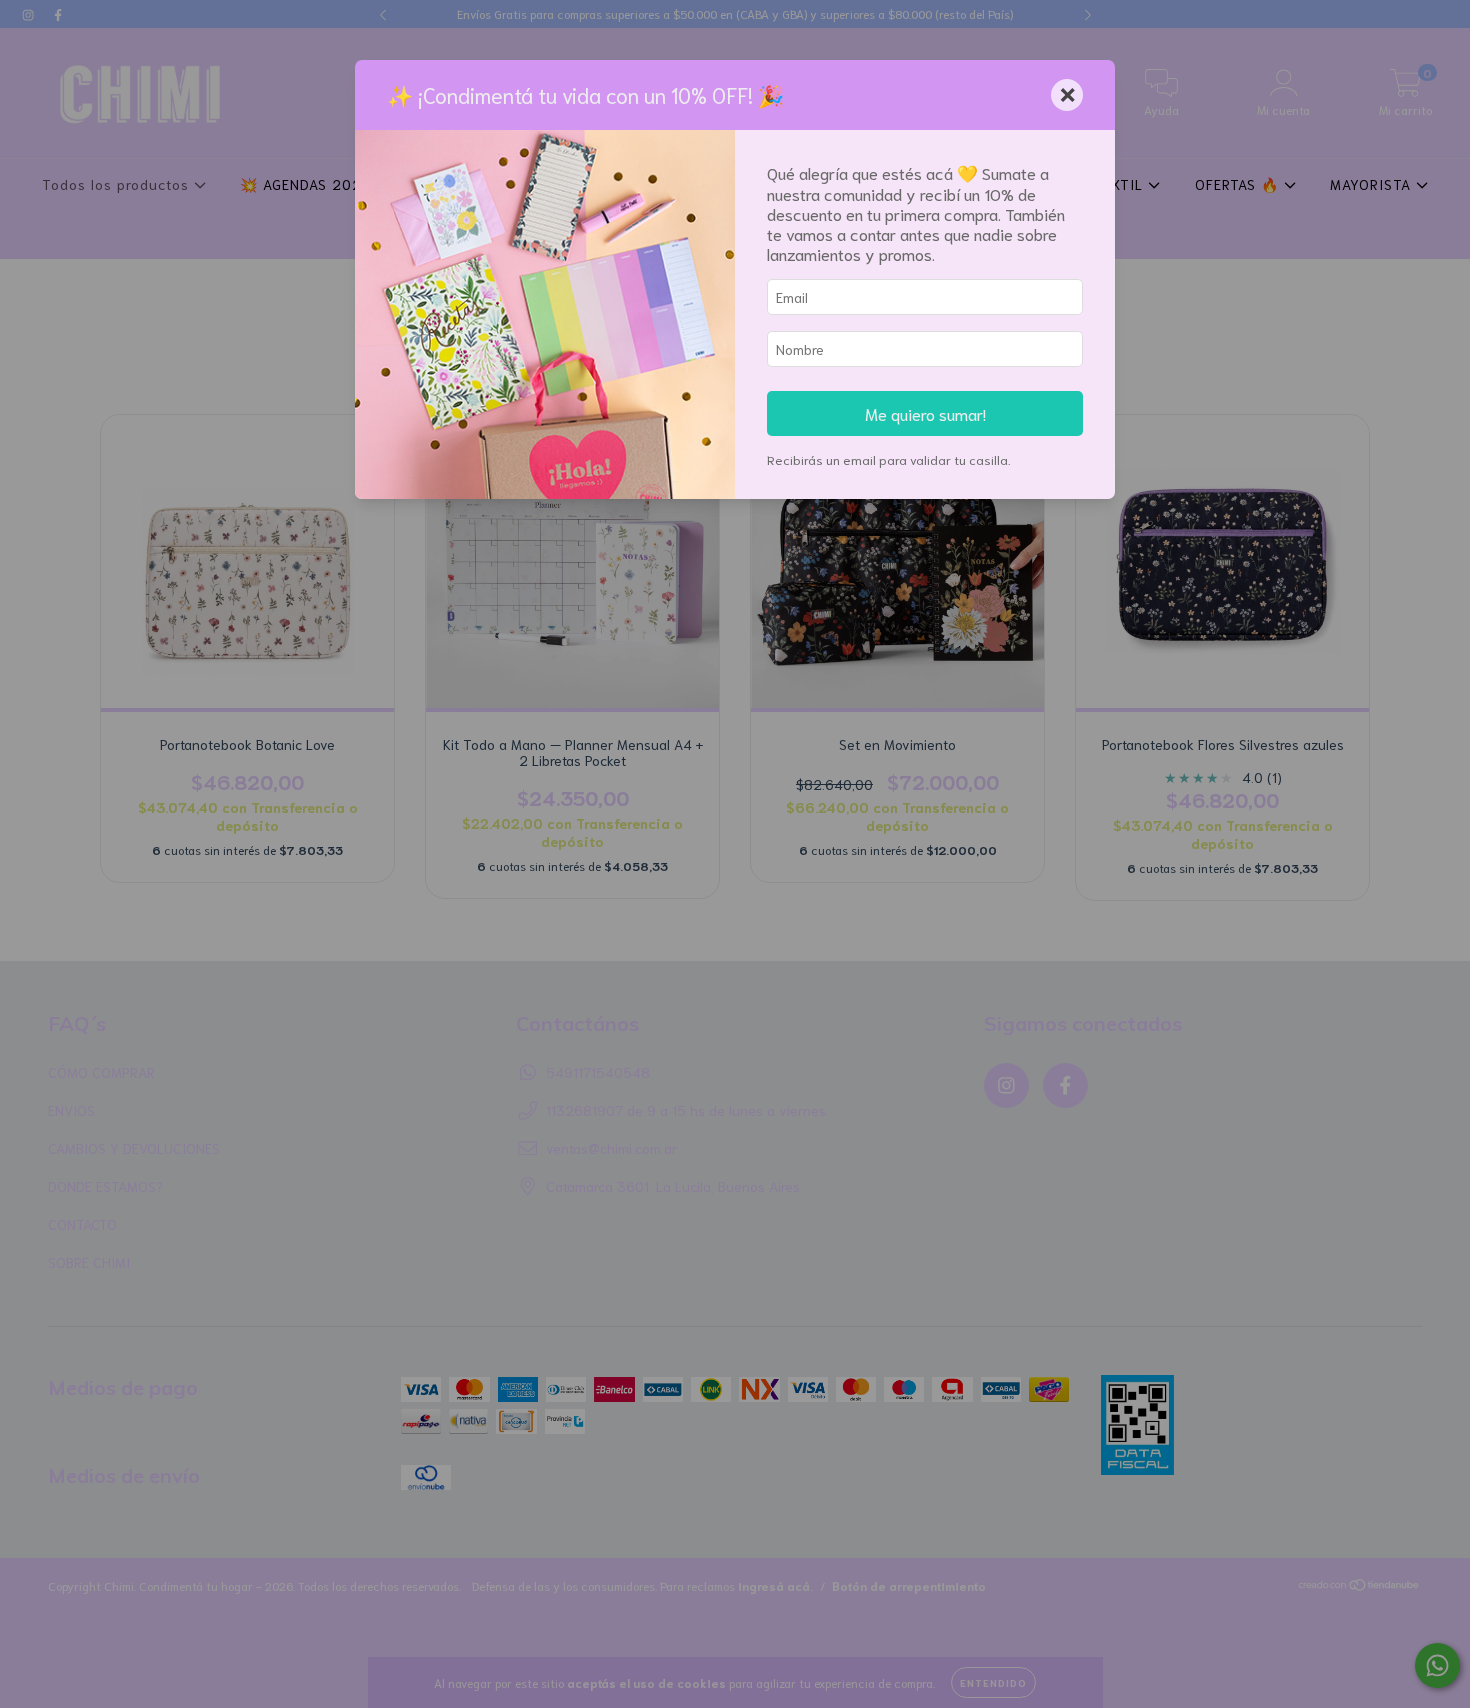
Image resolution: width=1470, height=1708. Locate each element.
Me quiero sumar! (925, 413)
